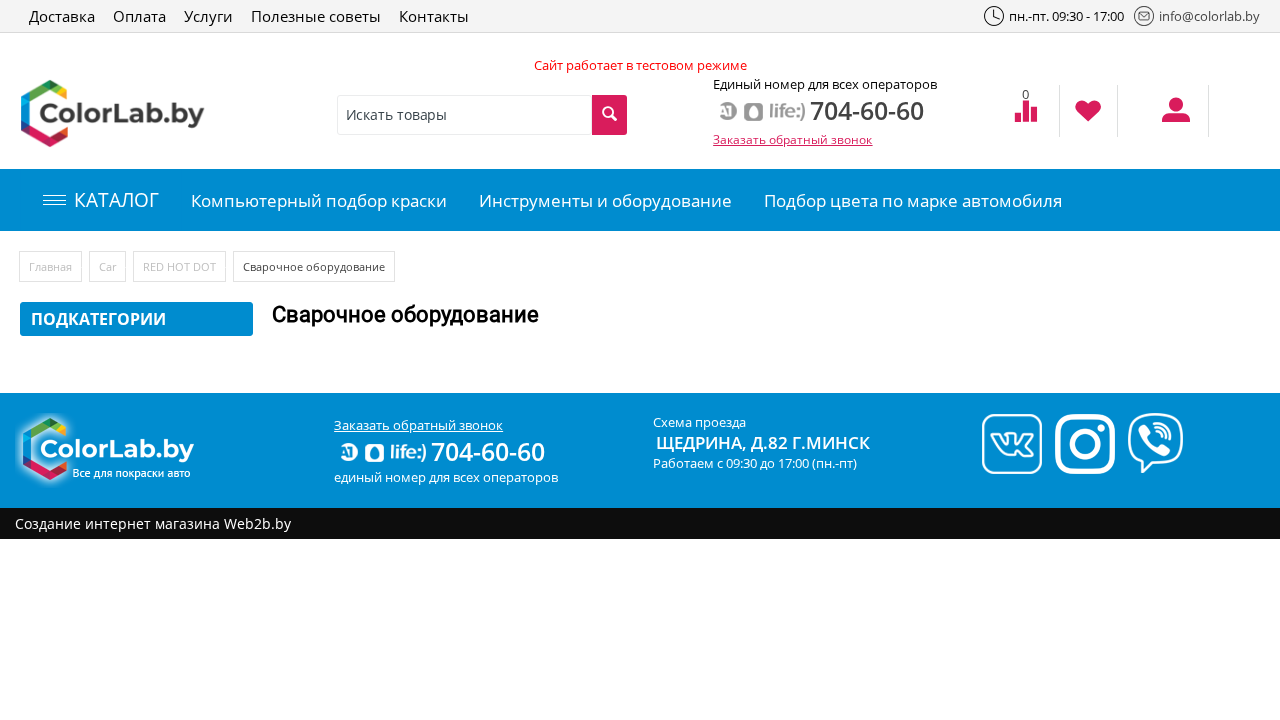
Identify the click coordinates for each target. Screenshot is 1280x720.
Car (107, 266)
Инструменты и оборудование (605, 200)
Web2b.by (257, 523)
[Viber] (1150, 442)
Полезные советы (316, 16)
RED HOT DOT (179, 266)
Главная (50, 266)
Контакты (434, 16)
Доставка (62, 16)
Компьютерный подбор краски (319, 200)
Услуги (208, 16)
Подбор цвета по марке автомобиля (913, 200)
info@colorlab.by (1209, 16)
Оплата (139, 16)
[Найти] (609, 115)
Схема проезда (699, 422)
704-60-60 (488, 451)
